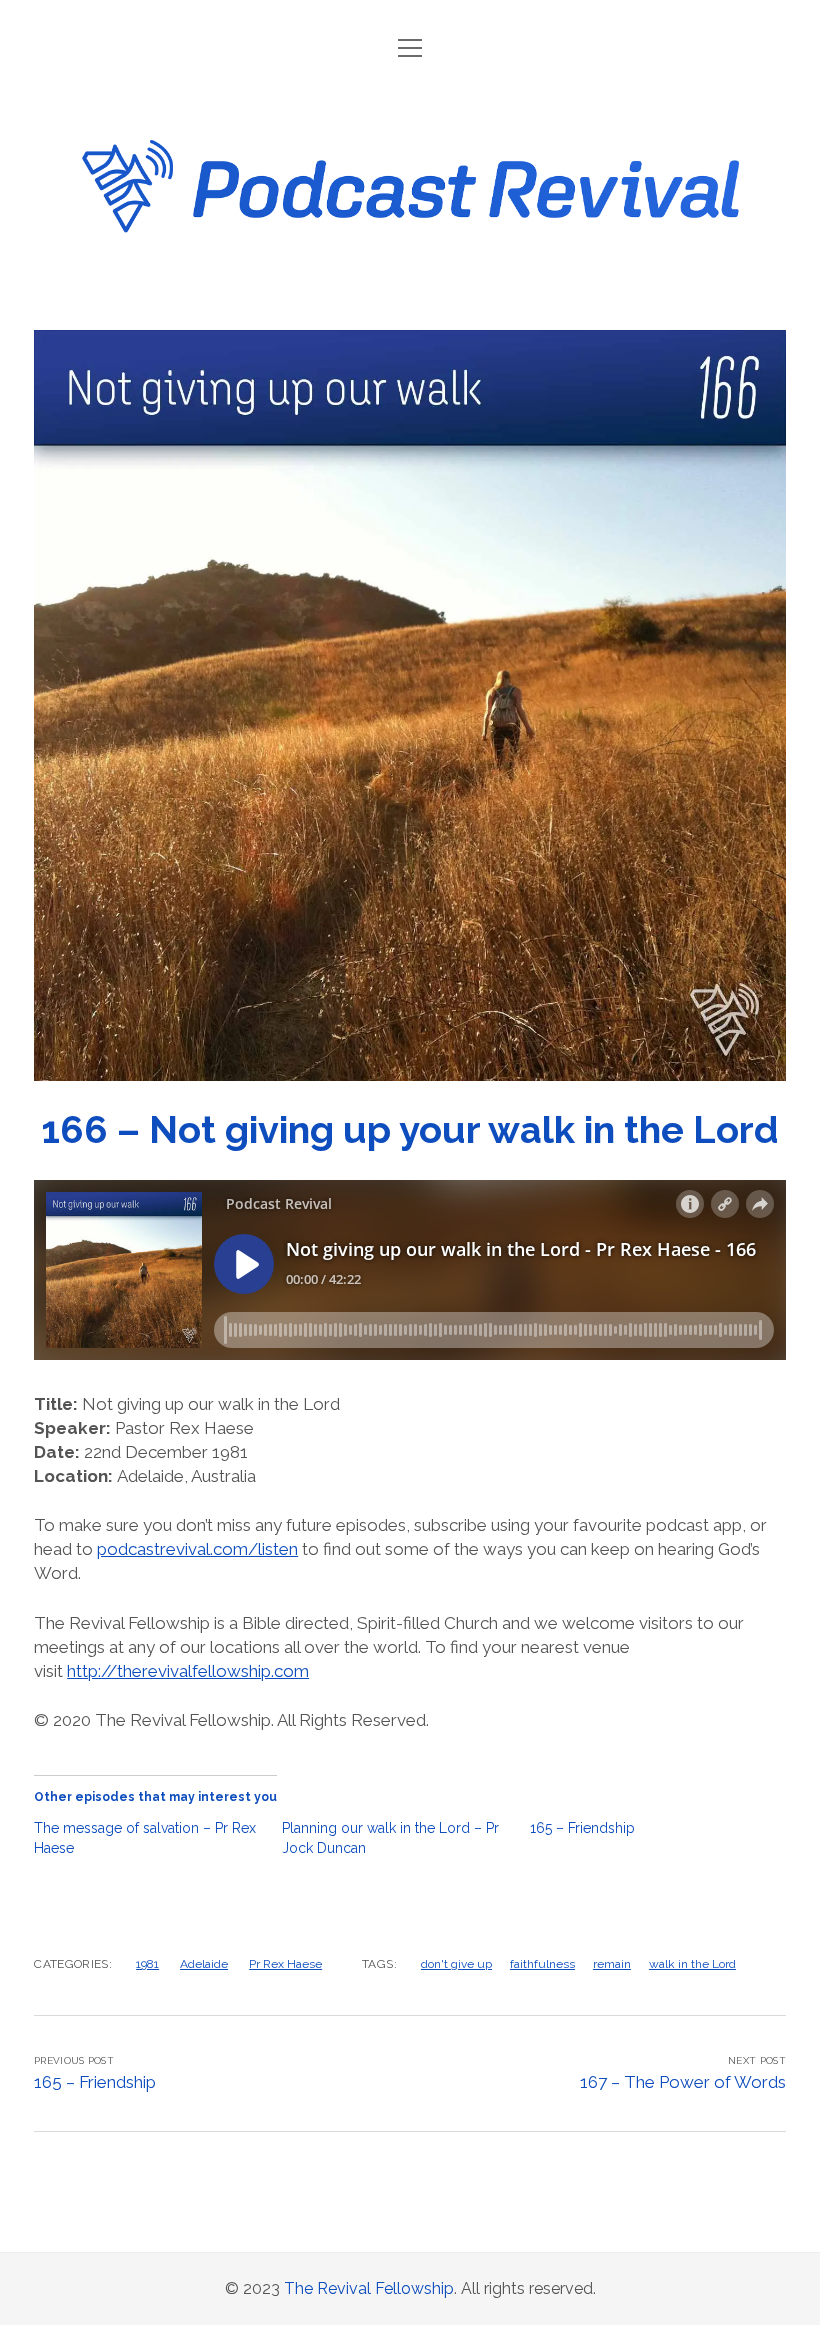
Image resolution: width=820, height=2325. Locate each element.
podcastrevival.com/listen (197, 1549)
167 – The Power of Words (683, 2082)
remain (612, 1964)
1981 (147, 1964)
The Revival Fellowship (369, 2288)
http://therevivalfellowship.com (188, 1671)
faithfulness (542, 1964)
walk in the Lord (692, 1964)
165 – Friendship (582, 1828)
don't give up (456, 1964)
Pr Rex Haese (285, 1964)
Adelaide (204, 1964)
